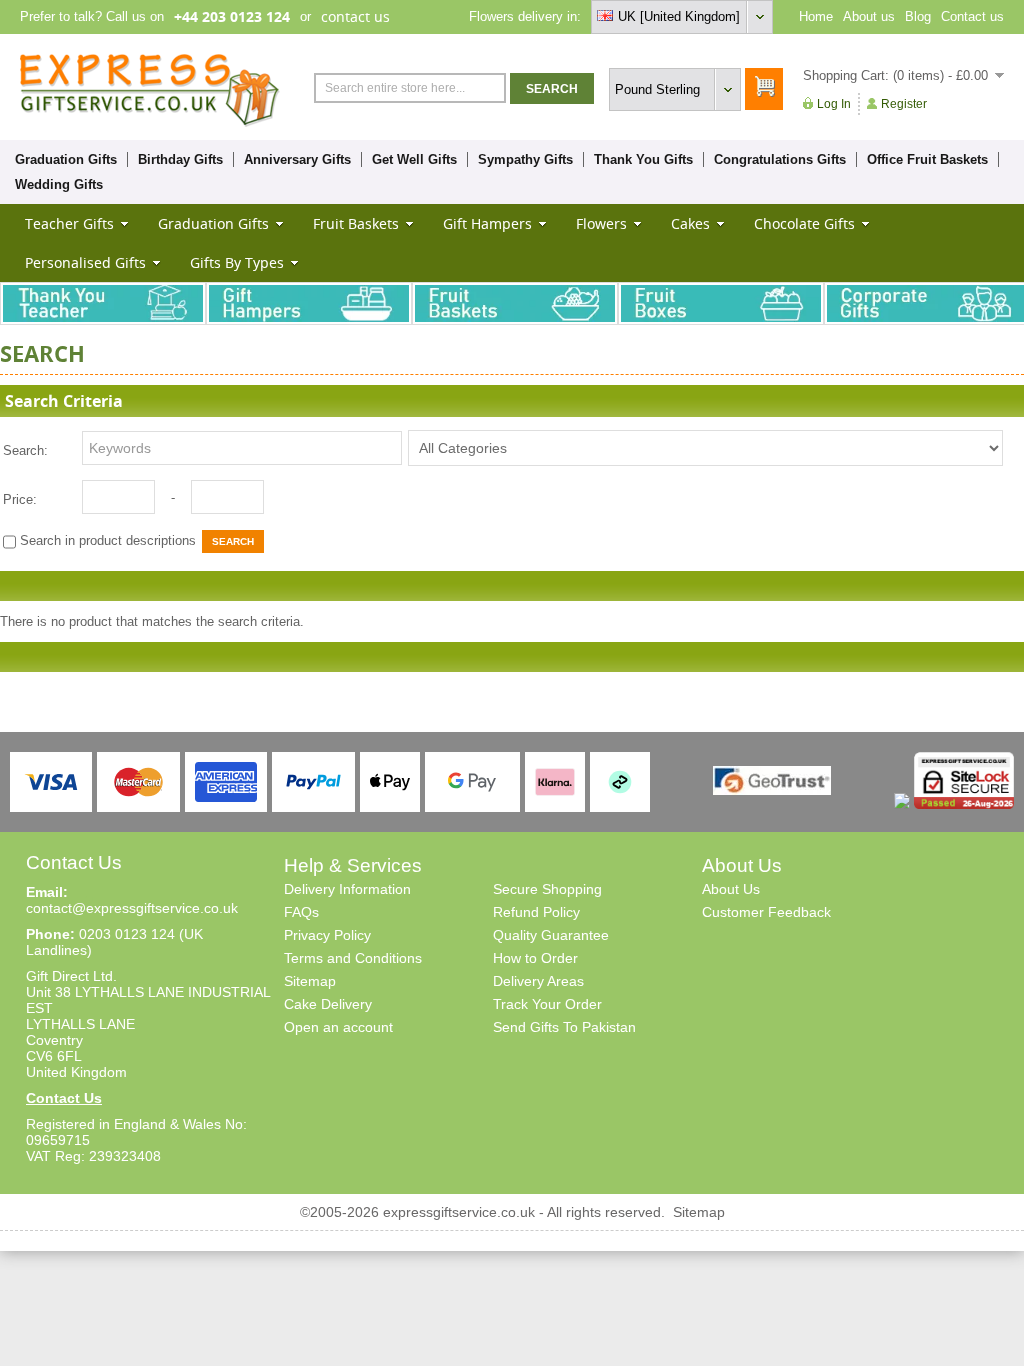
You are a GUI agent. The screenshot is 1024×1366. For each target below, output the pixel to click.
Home (816, 16)
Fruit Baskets (356, 223)
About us (869, 16)
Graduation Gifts (66, 159)
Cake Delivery (328, 1004)
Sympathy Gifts (525, 159)
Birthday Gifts (180, 159)
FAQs (301, 912)
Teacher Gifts (69, 223)
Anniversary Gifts (297, 159)
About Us (731, 889)
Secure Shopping (547, 889)
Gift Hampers (487, 223)
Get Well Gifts (414, 159)
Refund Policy (536, 912)
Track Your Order (547, 1004)
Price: (20, 499)
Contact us (972, 16)
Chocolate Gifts (804, 223)
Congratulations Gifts (780, 159)
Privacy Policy (327, 935)
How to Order (535, 958)
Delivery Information (347, 889)
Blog (918, 16)
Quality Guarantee (551, 935)
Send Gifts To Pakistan (564, 1027)
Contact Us (64, 1098)
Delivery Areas (538, 981)
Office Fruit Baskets (927, 159)
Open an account (338, 1027)
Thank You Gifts (643, 159)
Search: (25, 450)
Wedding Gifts (59, 184)
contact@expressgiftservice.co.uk (132, 908)
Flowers (601, 223)
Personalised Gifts (85, 262)
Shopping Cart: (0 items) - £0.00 (895, 75)
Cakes (690, 223)
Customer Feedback (766, 912)
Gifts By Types (237, 262)
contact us (355, 16)
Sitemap (310, 981)
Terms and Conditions (353, 958)
